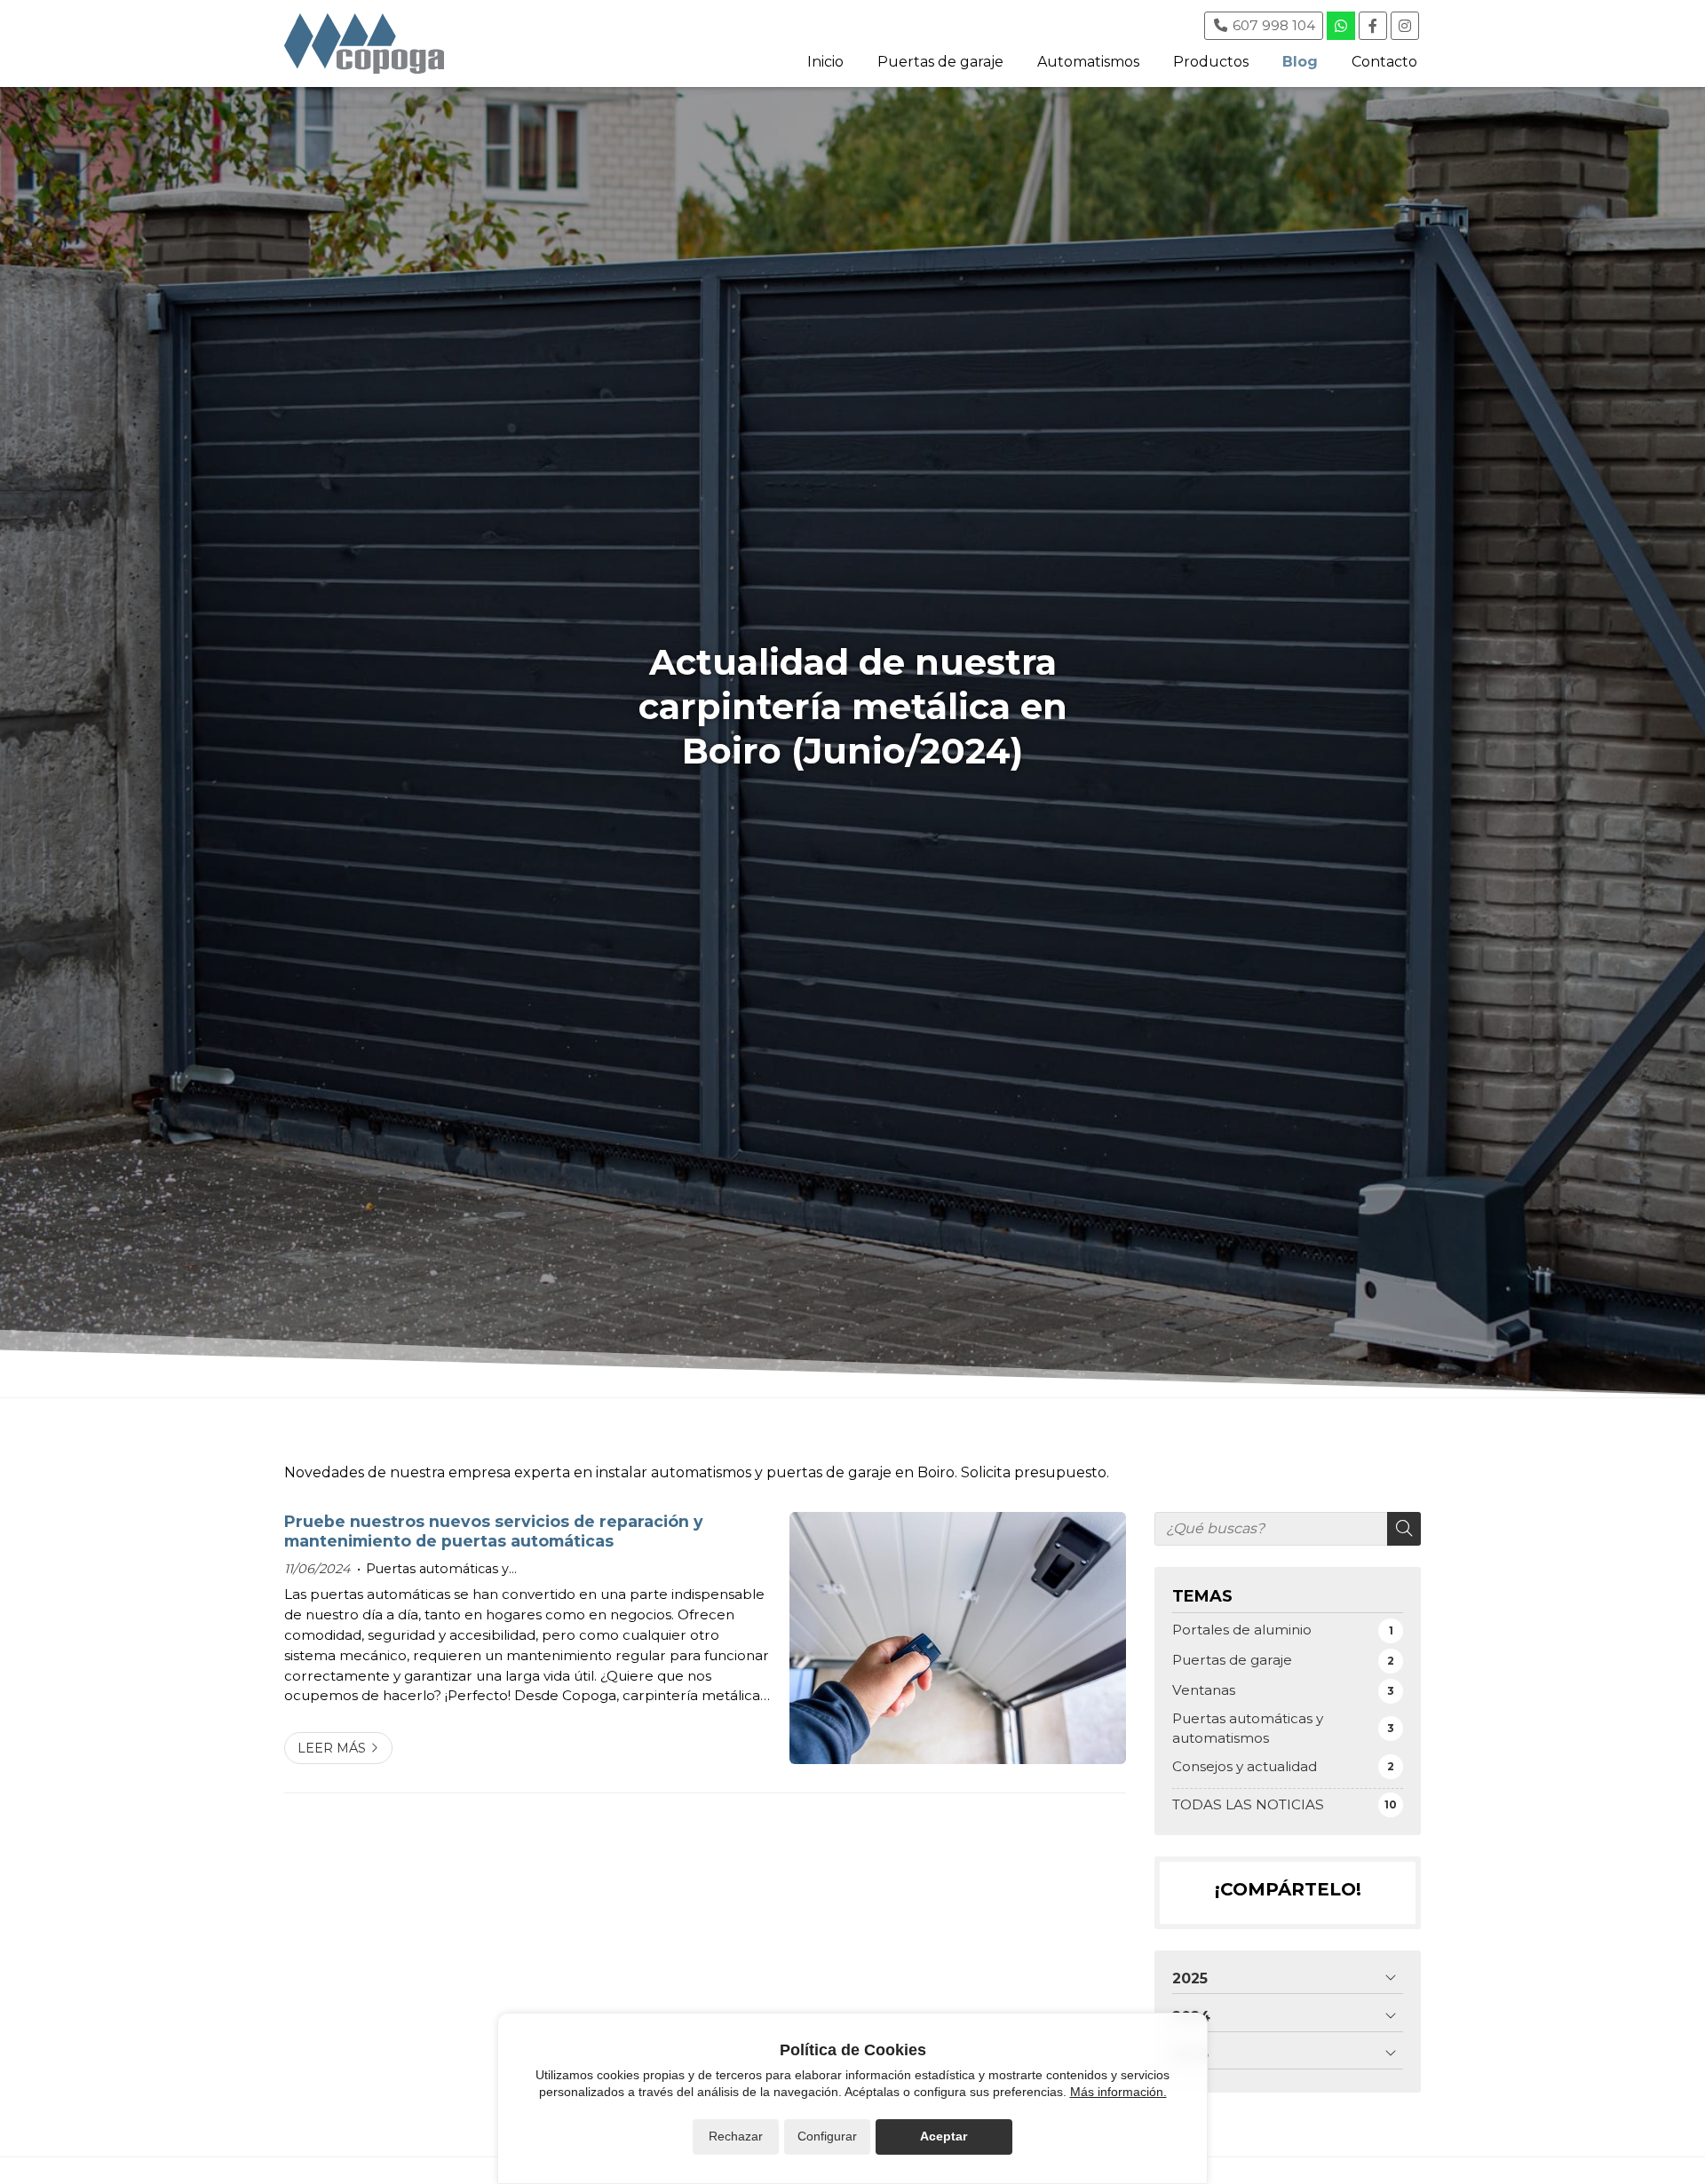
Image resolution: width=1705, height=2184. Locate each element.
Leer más (332, 1748)
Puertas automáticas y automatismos (433, 1570)
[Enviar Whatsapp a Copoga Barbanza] (1341, 26)
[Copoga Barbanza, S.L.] (364, 44)
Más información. (1118, 2092)
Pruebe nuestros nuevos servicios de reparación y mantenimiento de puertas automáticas (494, 1531)
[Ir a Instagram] (1405, 26)
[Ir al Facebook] (1373, 26)
